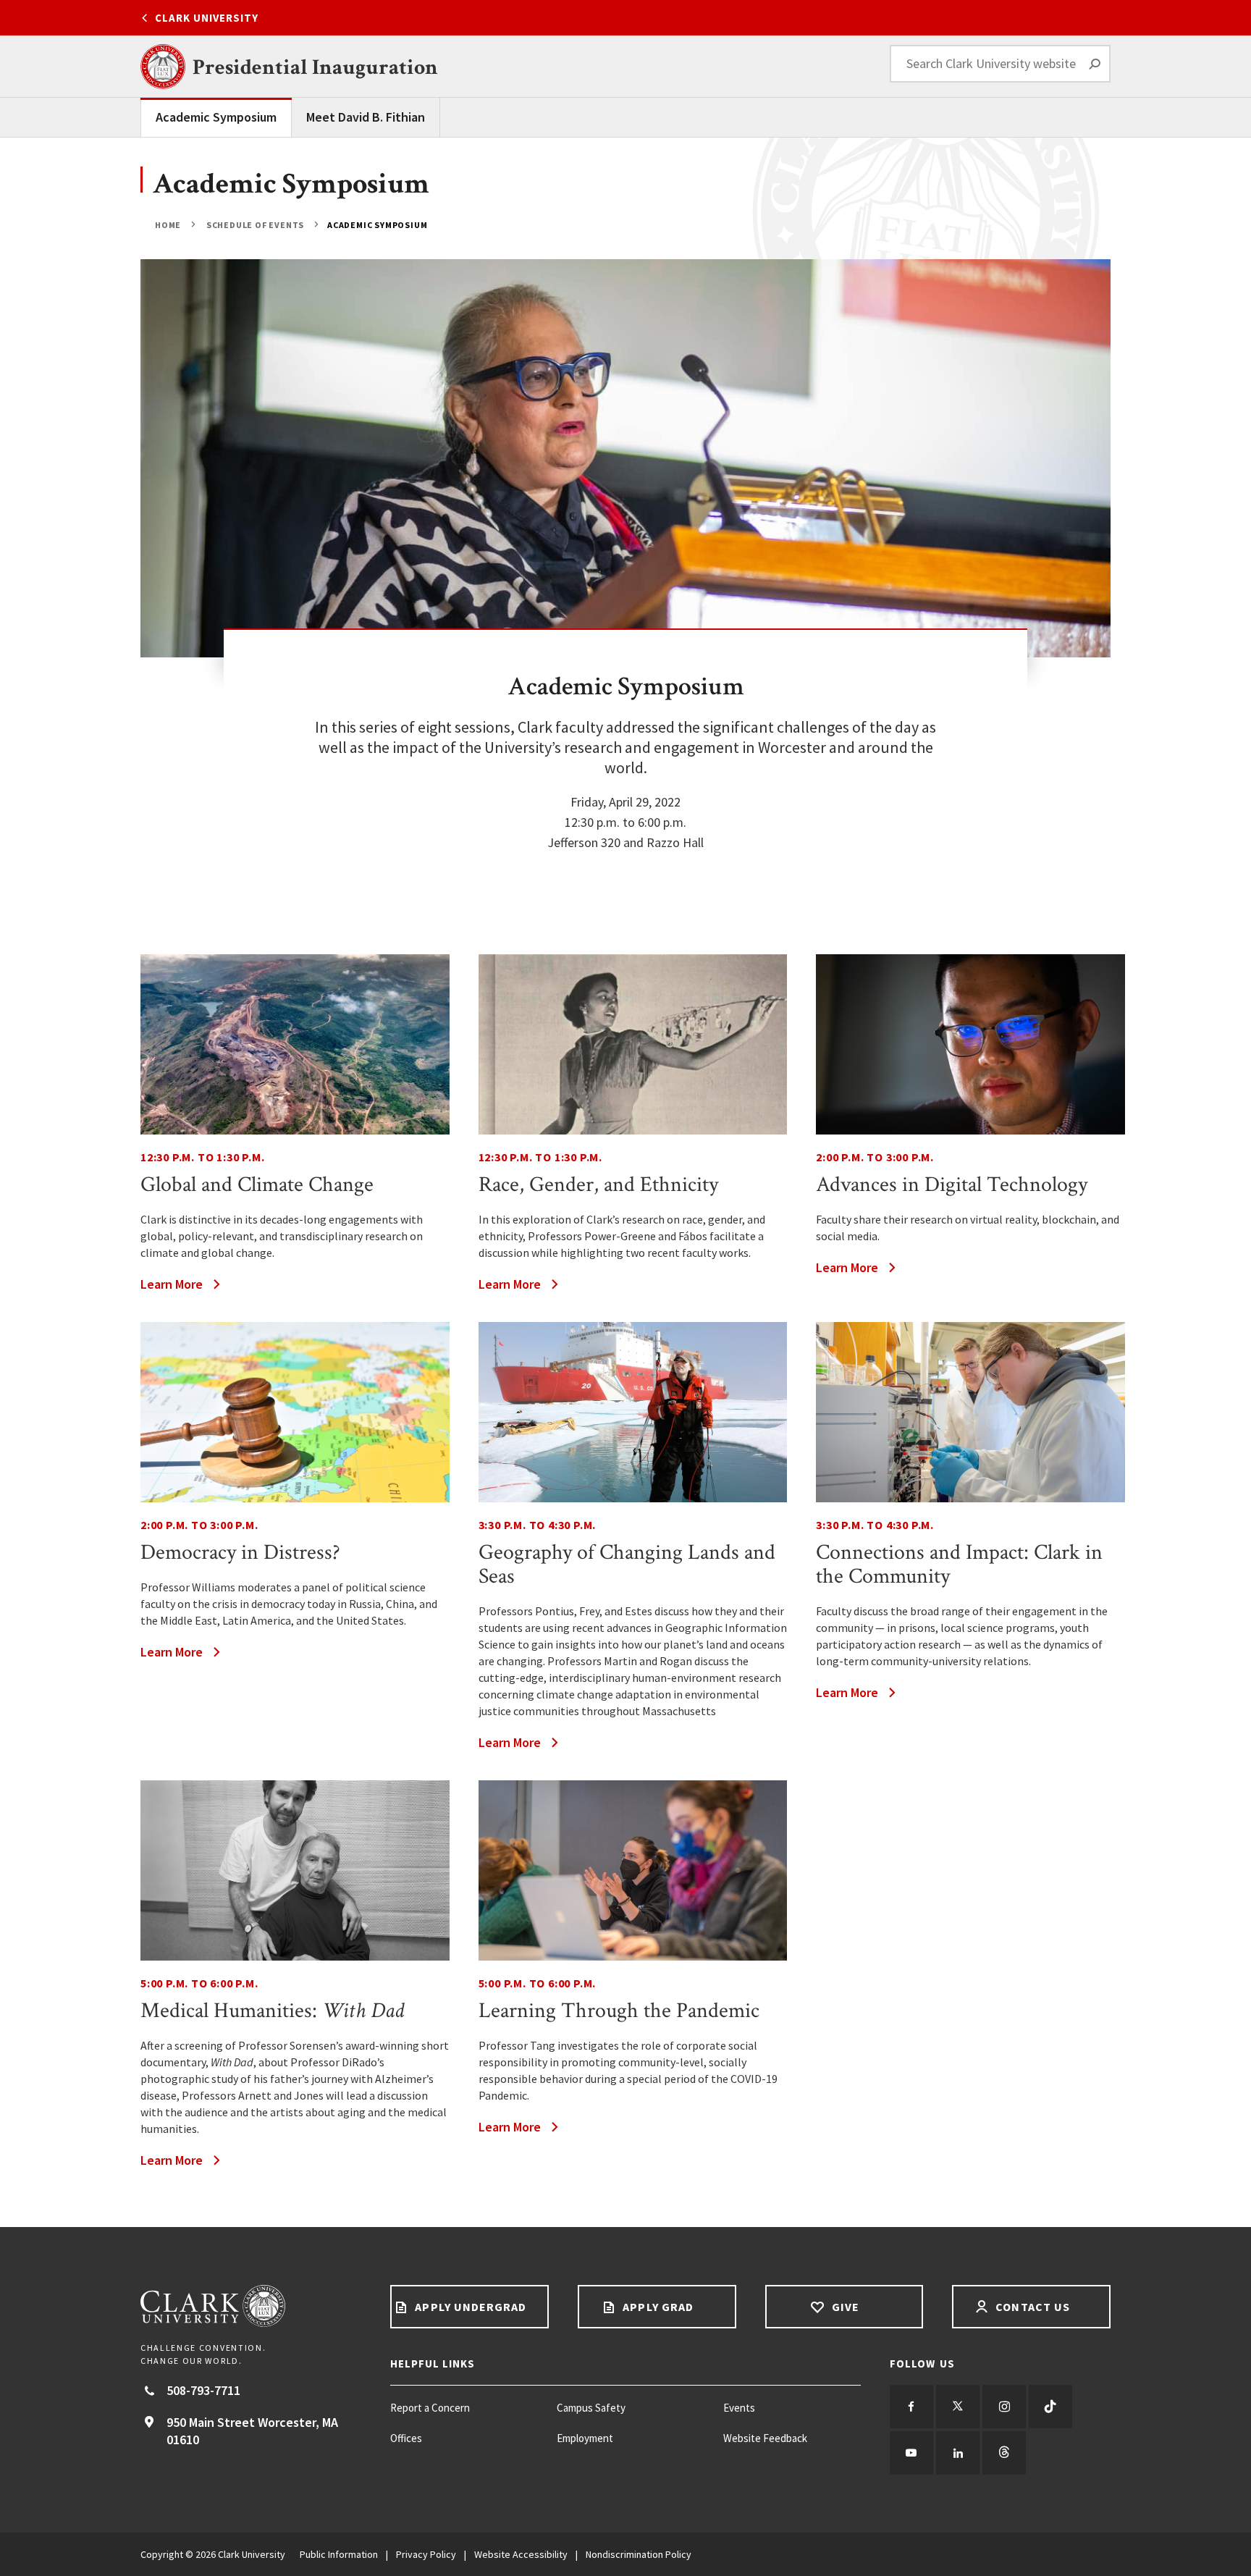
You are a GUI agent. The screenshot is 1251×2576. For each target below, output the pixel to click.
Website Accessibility (521, 2554)
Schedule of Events (255, 225)
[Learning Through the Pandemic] (633, 1870)
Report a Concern (430, 2408)
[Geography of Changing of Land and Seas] (633, 1412)
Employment (585, 2438)
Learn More (172, 1284)
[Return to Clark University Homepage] (251, 2306)
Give (844, 2307)
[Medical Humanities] (295, 1870)
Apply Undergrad (469, 2307)
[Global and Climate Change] (295, 1044)
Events (739, 2408)
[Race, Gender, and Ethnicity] (633, 1044)
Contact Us (1031, 2307)
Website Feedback (765, 2438)
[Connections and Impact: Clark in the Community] (970, 1412)
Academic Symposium (216, 117)
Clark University (207, 18)
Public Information (339, 2554)
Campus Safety (591, 2408)
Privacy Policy (426, 2554)
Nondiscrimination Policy (639, 2554)
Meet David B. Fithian (366, 117)
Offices (406, 2438)
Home (169, 225)
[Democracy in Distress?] (295, 1412)
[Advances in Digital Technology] (970, 1044)
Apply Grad (657, 2307)
